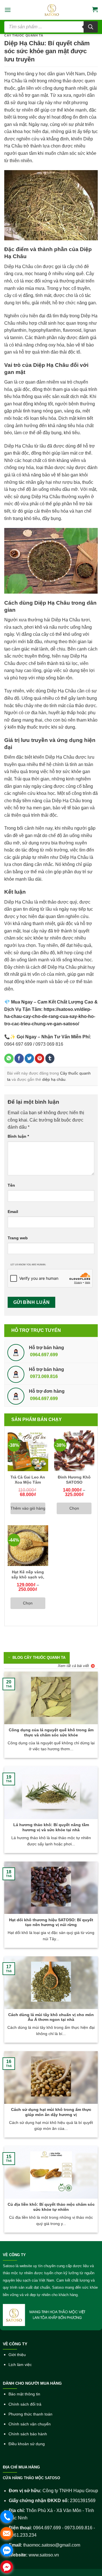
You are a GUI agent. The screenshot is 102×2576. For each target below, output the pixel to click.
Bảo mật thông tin (24, 2394)
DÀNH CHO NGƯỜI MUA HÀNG (32, 2383)
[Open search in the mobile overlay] (51, 27)
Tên (11, 1185)
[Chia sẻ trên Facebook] (19, 1058)
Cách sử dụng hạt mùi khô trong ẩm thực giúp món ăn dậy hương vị (51, 2112)
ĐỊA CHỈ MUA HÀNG (21, 2467)
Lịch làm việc (20, 2365)
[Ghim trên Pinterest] (40, 1058)
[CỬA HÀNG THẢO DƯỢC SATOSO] (52, 10)
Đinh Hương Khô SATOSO (74, 1480)
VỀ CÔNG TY (14, 2255)
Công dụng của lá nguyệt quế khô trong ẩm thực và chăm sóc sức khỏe (51, 1733)
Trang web (18, 1238)
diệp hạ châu (54, 1079)
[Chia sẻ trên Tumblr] (50, 1058)
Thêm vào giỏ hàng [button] (28, 1508)
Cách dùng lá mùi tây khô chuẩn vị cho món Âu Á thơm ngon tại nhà (51, 2017)
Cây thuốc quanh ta (24, 35)
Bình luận (18, 1136)
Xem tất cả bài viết (73, 1666)
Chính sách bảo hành (28, 2434)
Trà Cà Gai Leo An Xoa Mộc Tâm (28, 1480)
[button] (8, 10)
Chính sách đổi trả (25, 2404)
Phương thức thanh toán (30, 2414)
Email (13, 1212)
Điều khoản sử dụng (27, 2444)
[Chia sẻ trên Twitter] (29, 1058)
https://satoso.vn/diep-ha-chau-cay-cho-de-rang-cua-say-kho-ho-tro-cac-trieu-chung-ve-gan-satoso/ (50, 1017)
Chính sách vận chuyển (30, 2424)
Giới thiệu (17, 2355)
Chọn (74, 1508)
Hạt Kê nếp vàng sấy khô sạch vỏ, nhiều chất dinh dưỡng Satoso (28, 1580)
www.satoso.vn (44, 2555)
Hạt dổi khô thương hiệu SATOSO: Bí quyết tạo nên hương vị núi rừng (51, 1923)
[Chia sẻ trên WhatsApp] (9, 1058)
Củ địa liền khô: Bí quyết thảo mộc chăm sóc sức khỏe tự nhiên (51, 2207)
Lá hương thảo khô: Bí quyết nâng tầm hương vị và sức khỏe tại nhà (51, 1827)
